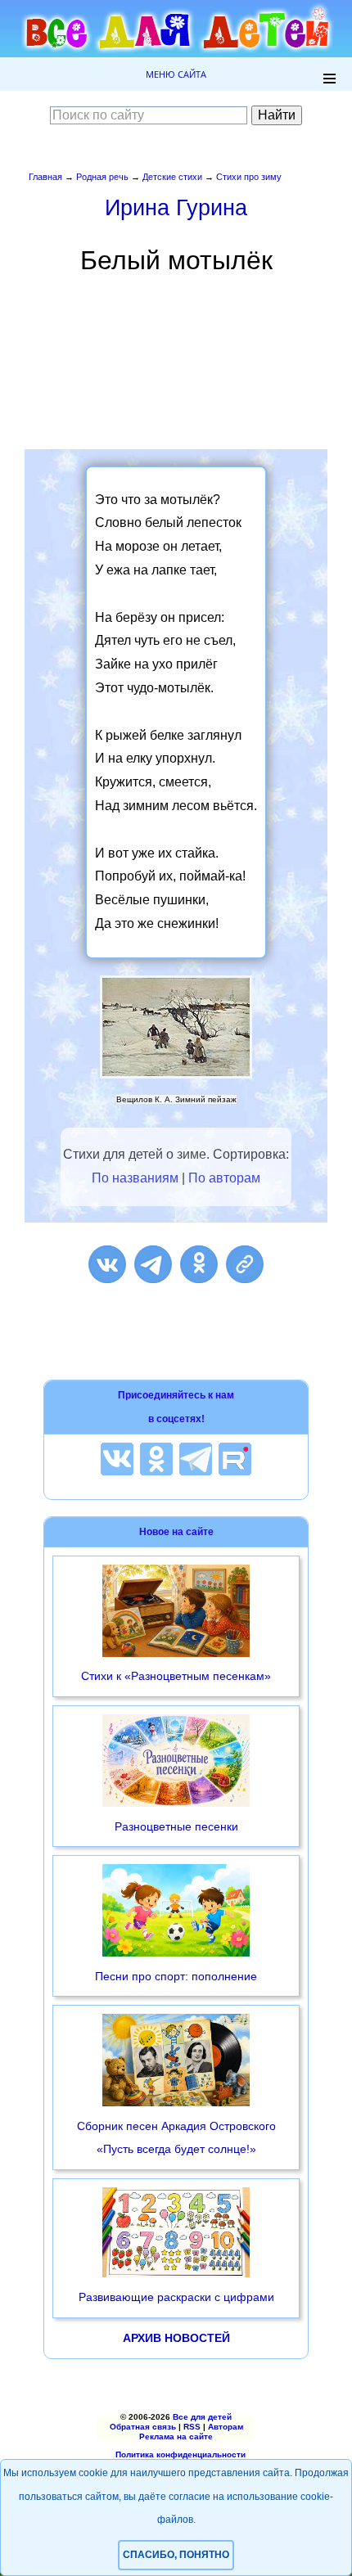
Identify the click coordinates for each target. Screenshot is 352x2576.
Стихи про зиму (249, 177)
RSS (192, 2427)
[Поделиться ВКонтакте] (107, 1264)
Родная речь (102, 177)
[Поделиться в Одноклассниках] (199, 1264)
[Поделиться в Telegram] (153, 1264)
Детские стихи (172, 177)
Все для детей (202, 2417)
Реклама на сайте (176, 2436)
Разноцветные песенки (176, 1826)
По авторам (224, 1178)
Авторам (226, 2427)
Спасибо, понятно (176, 2555)
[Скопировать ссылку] (245, 1264)
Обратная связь (143, 2427)
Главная (45, 177)
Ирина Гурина (176, 207)
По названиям (135, 1178)
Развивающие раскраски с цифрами (176, 2297)
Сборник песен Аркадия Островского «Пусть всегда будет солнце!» (176, 2138)
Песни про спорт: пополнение (176, 1976)
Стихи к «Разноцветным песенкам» (176, 1676)
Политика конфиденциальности (181, 2454)
